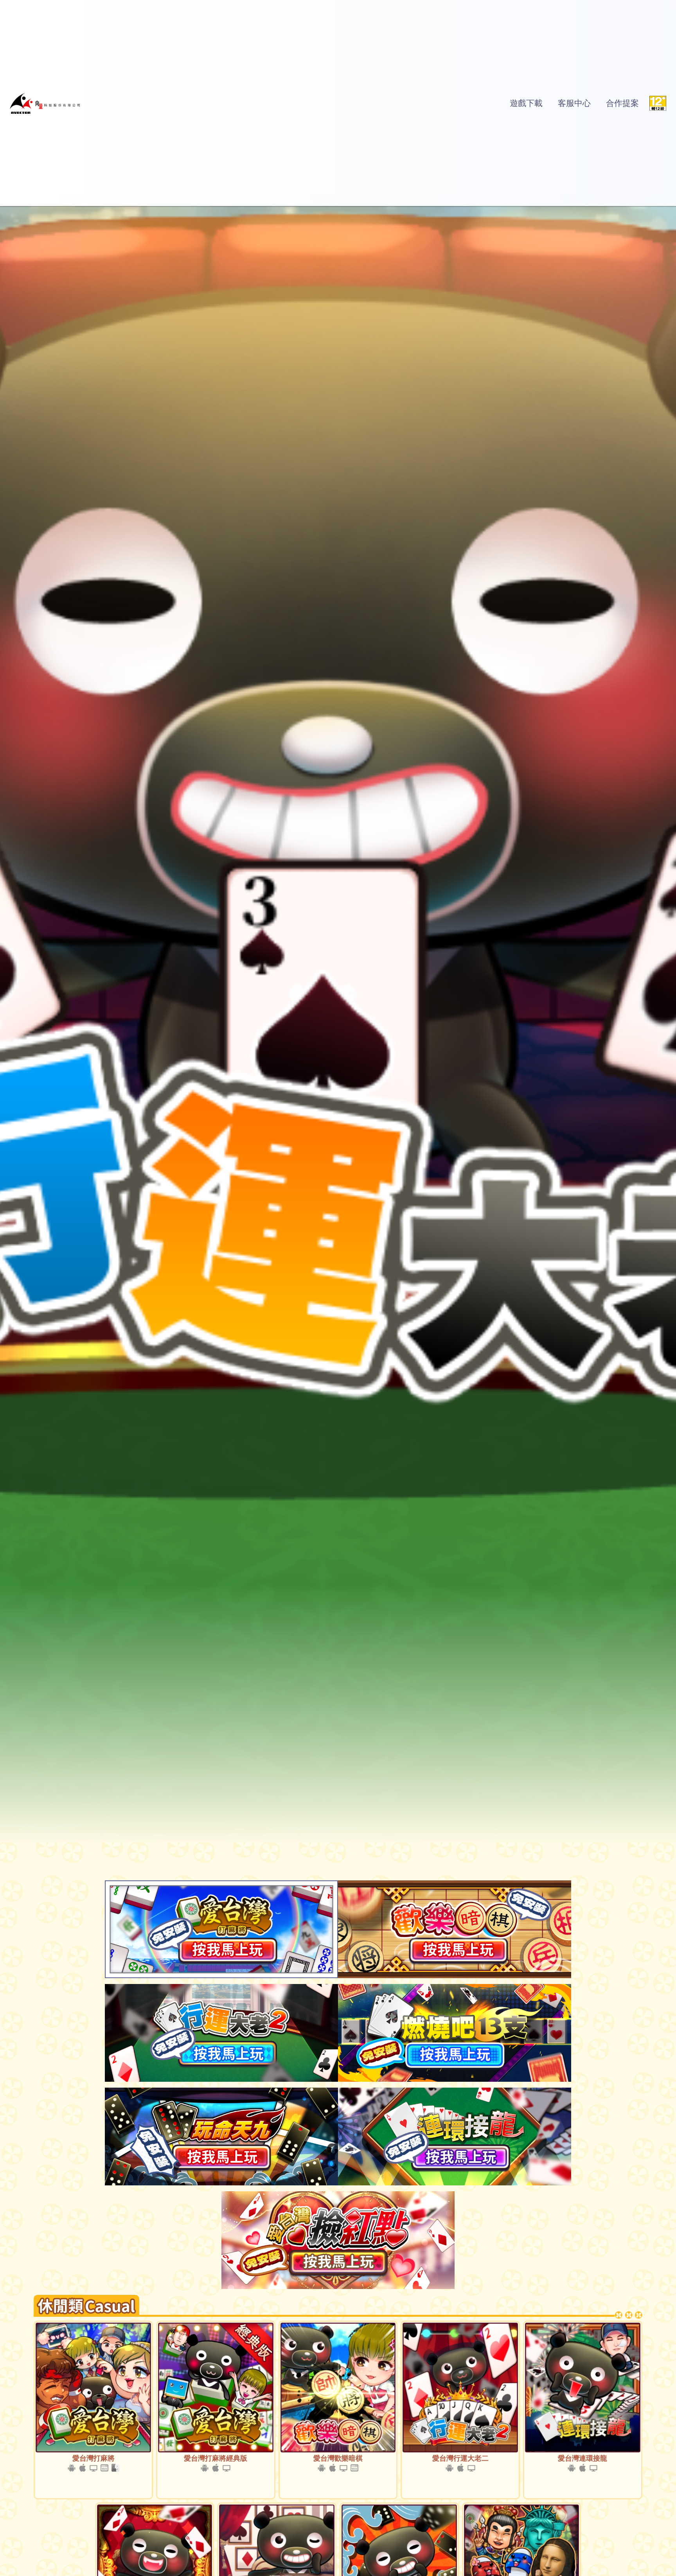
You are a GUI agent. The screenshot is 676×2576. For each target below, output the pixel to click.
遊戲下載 (526, 103)
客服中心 (574, 103)
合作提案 (622, 103)
